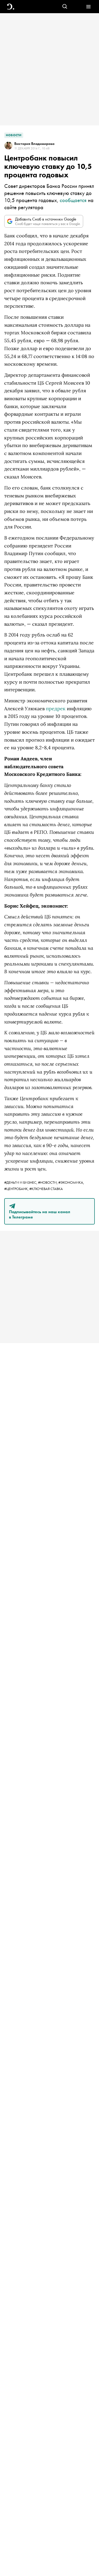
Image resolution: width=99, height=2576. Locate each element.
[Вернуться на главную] (11, 7)
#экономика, (71, 1182)
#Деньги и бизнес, (21, 1182)
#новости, (48, 1182)
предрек (56, 709)
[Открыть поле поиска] (65, 7)
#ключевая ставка (46, 1189)
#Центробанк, (17, 1189)
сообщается (73, 200)
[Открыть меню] (88, 7)
